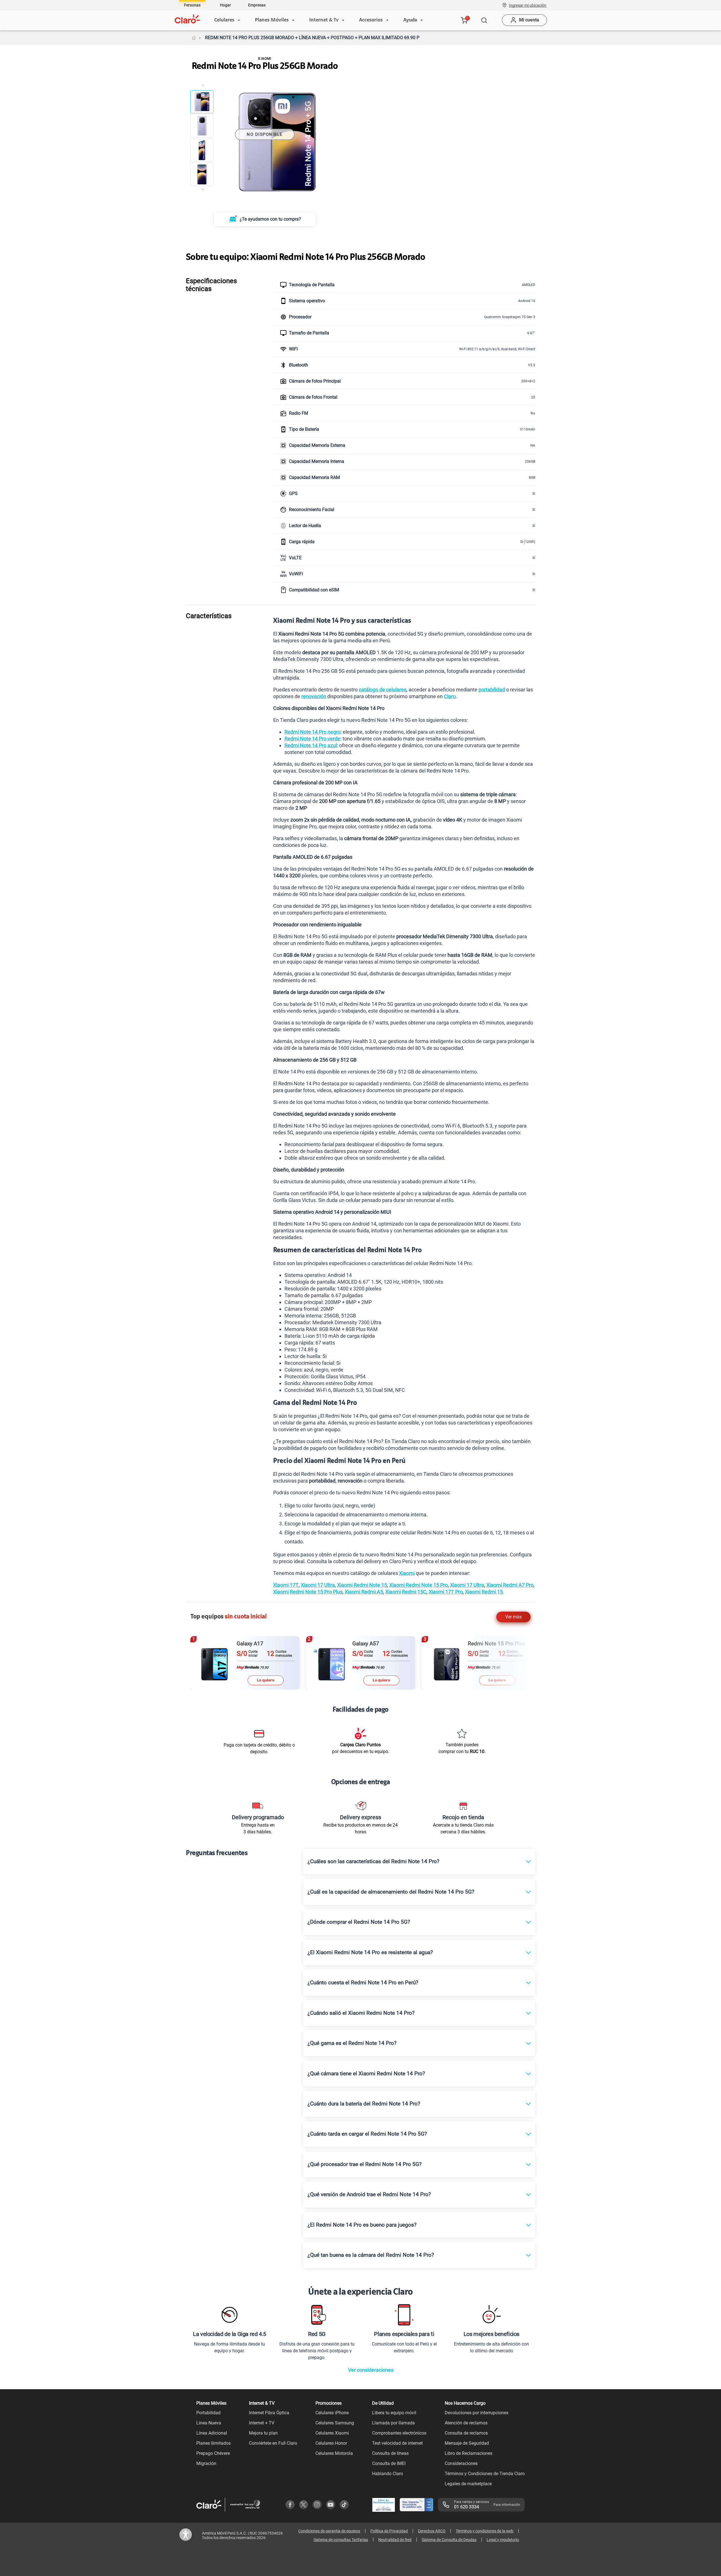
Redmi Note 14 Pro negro (312, 732)
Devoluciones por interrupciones (477, 2413)
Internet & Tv (324, 20)
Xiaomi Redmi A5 (364, 1592)
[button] (528, 5)
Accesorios (371, 20)
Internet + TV (262, 2423)
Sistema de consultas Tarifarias (341, 2540)
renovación (314, 696)
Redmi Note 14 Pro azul (311, 745)
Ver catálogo (515, 67)
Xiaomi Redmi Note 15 (362, 1585)
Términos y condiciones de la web (485, 2531)
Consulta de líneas (390, 2453)
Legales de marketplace (468, 2484)
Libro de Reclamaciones (469, 2453)
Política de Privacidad (389, 2531)
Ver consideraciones (371, 2370)
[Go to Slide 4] (202, 174)
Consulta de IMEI (389, 2463)
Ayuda (410, 20)
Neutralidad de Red (395, 2540)
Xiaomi (407, 1573)
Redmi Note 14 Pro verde (312, 739)
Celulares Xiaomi (332, 2433)
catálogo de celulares (383, 690)
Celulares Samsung (335, 2423)
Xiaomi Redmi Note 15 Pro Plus (308, 1592)
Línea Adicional (212, 2433)
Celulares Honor (331, 2443)
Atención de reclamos (466, 2423)
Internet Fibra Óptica (269, 2413)
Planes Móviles (272, 20)
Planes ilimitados (213, 2443)
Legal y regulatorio (503, 2540)
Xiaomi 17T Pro (446, 1592)
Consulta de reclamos (466, 2433)
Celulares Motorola (334, 2453)
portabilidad (492, 690)
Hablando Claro (388, 2474)
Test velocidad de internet (397, 2443)
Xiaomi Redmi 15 (484, 1592)
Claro (450, 696)
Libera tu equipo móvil (394, 2413)
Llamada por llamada (393, 2423)
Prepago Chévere (213, 2453)
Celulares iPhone (332, 2413)
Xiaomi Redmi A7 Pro (510, 1585)
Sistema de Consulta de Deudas (449, 2540)
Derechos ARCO (432, 2531)
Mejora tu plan (263, 2433)
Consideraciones (461, 2463)
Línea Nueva (209, 2423)
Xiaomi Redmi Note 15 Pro (419, 1585)
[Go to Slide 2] (202, 126)
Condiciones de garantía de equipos (329, 2531)
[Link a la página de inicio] (194, 38)
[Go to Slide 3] (202, 150)
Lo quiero (266, 1680)
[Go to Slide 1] (202, 102)
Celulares (224, 20)
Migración (206, 2463)
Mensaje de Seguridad (467, 2443)
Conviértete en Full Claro (273, 2443)
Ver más (513, 1617)
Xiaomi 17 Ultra (318, 1585)
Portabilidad (208, 2413)
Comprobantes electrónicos (399, 2433)
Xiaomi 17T (286, 1585)
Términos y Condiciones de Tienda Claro (485, 2474)
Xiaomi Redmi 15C (406, 1592)
